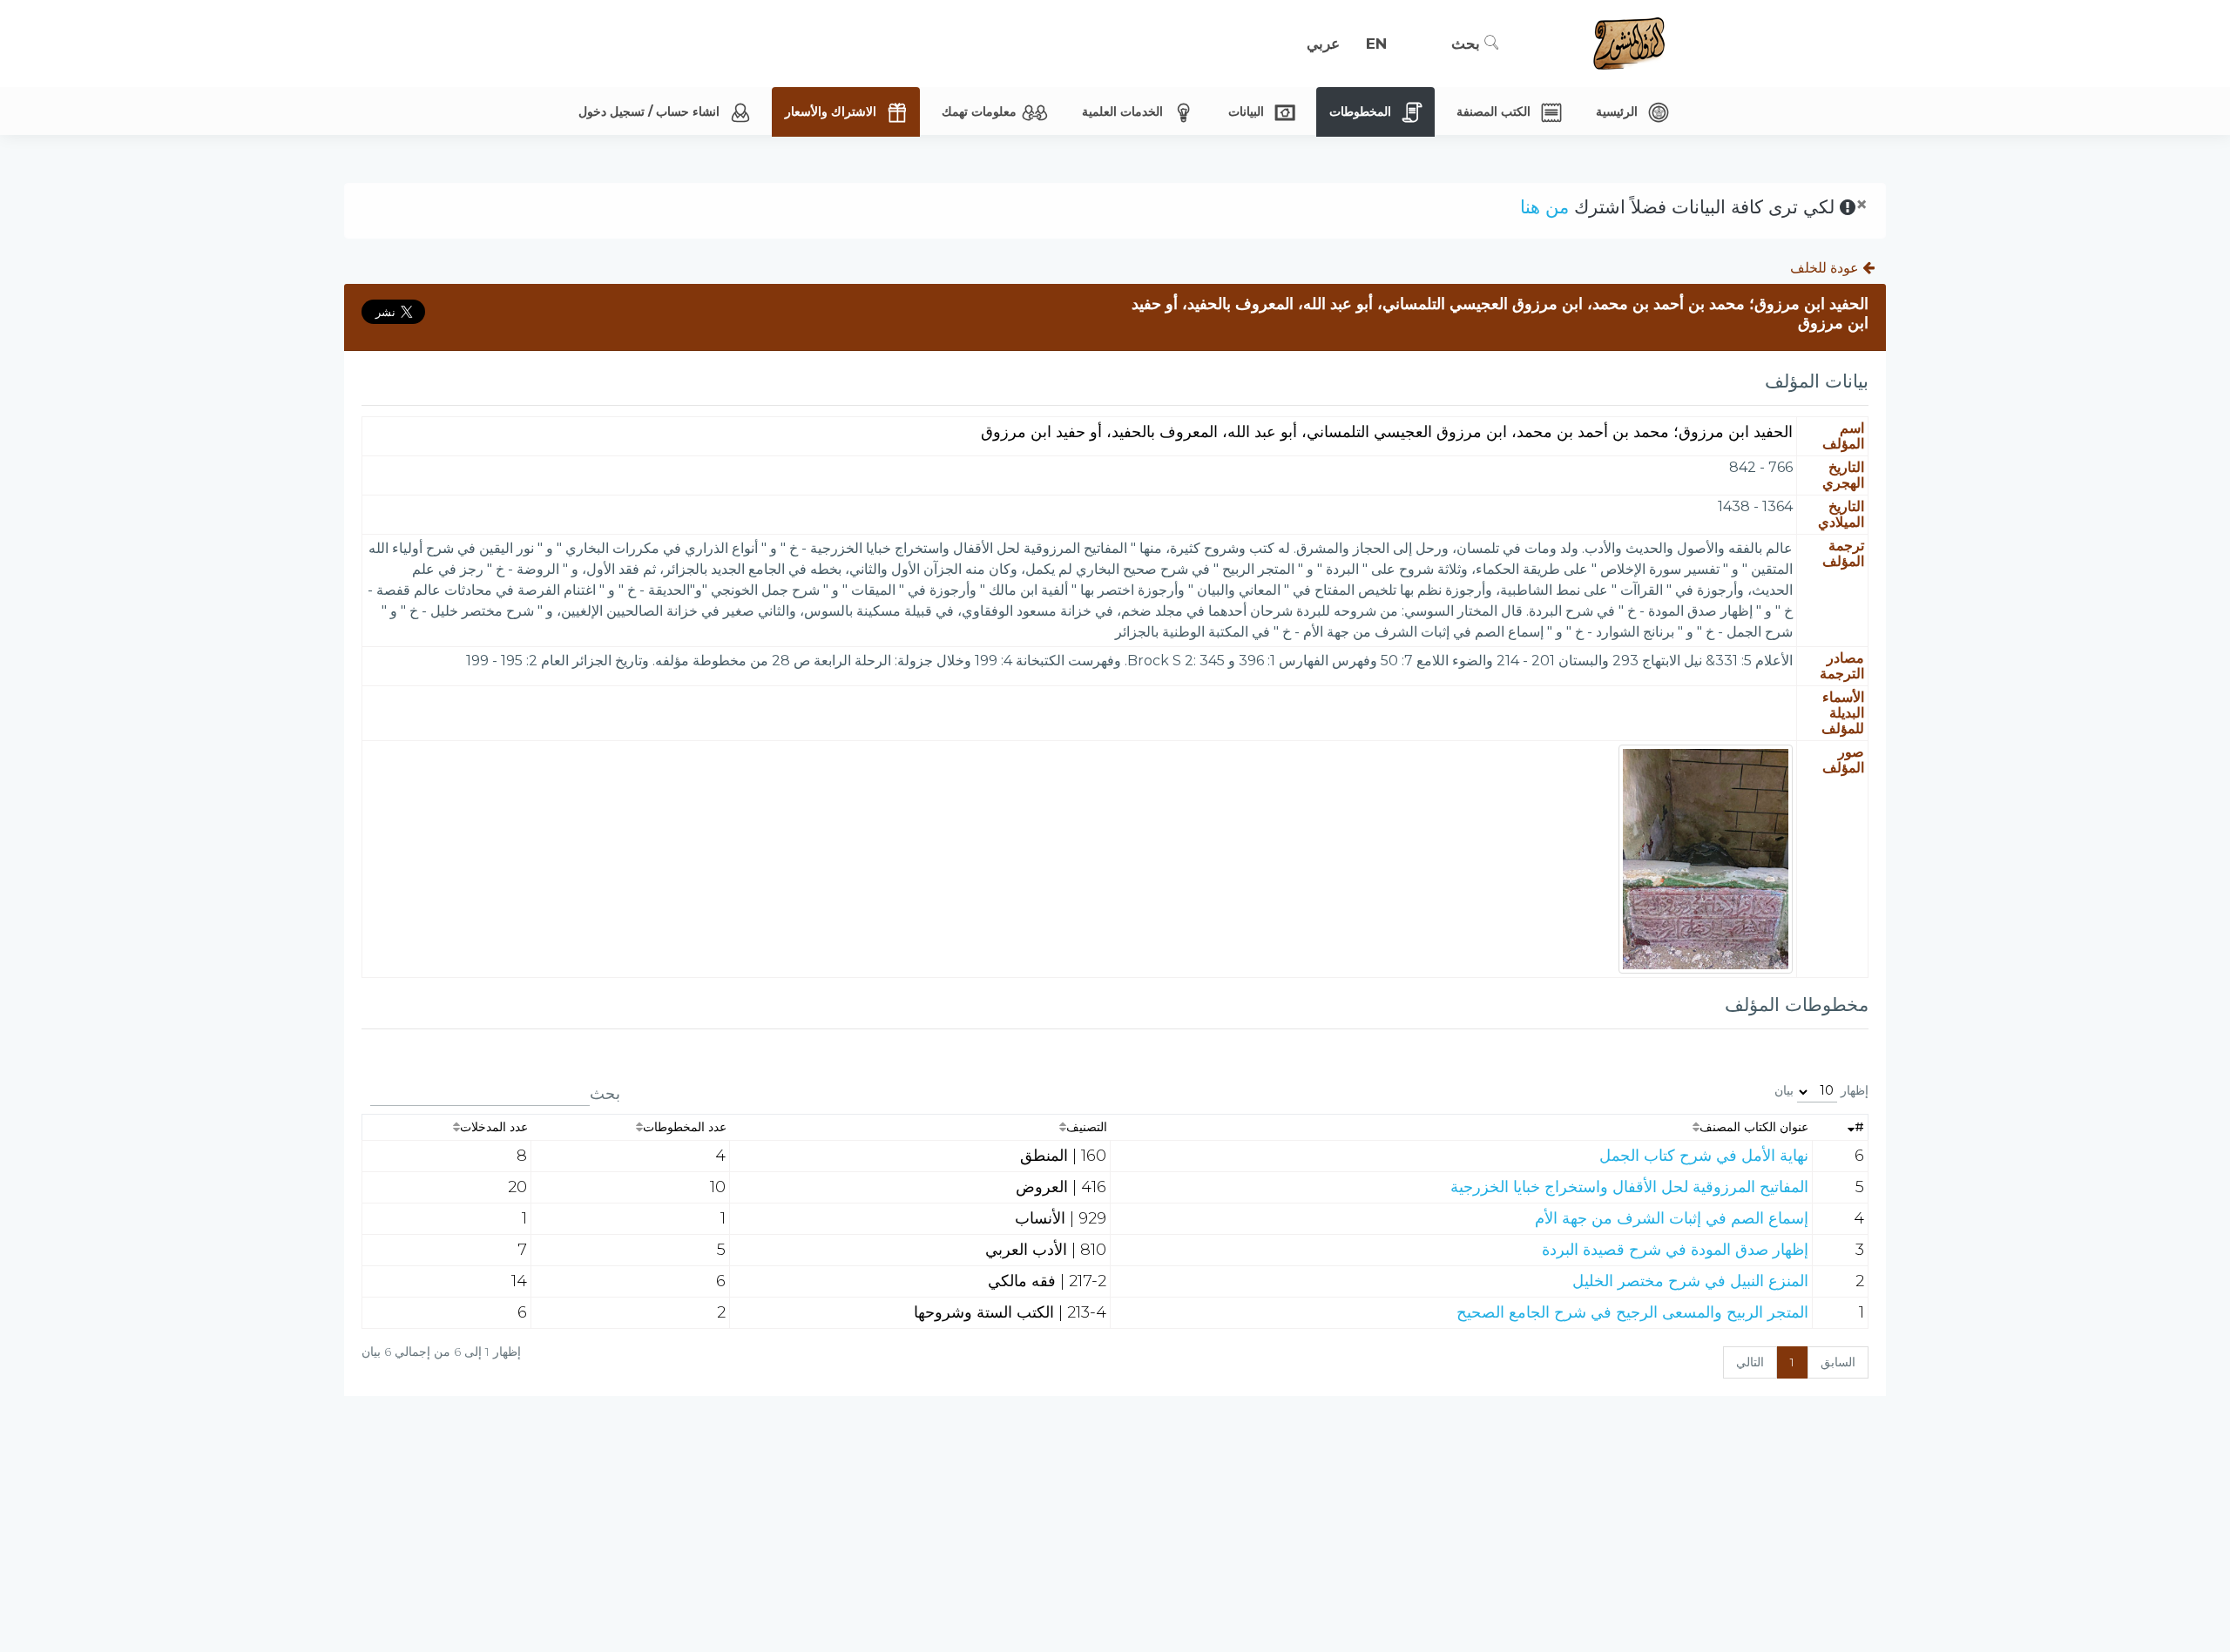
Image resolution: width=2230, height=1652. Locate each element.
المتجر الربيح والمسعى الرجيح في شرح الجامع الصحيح (1632, 1312)
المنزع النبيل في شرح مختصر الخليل (1690, 1281)
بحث (1468, 44)
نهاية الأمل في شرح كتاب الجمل (1704, 1156)
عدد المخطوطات (685, 1127)
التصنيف (1087, 1127)
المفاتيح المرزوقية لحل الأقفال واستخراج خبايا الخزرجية (1629, 1187)
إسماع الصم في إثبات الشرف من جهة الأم (1672, 1218)
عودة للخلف (1826, 268)
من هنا (1544, 207)
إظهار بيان (1821, 1090)
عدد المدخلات (494, 1127)
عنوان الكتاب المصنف (1754, 1127)
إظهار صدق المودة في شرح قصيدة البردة (1675, 1250)
